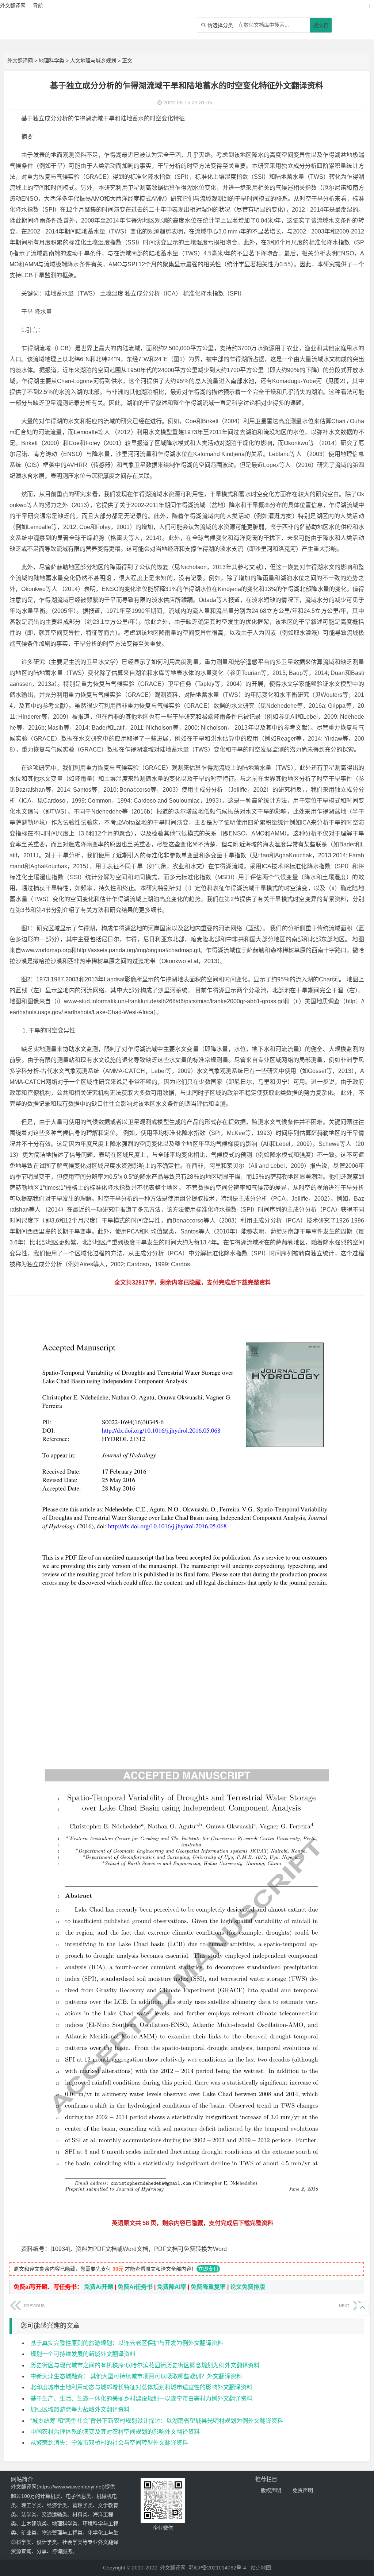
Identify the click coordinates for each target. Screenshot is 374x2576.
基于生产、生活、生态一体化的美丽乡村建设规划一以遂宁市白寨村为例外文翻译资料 (141, 2399)
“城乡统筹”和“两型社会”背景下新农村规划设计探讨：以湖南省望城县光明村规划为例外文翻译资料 (157, 2421)
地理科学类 (51, 61)
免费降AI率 (172, 2287)
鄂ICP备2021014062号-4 (217, 2568)
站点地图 (261, 2568)
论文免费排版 (248, 2287)
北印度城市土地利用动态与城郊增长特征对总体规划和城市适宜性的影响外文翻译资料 (141, 2387)
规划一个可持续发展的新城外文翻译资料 (83, 2354)
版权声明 (271, 2490)
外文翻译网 (20, 61)
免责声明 (303, 2490)
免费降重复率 (208, 2287)
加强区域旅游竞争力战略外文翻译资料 (80, 2409)
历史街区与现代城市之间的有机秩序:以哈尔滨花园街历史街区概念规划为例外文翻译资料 (145, 2365)
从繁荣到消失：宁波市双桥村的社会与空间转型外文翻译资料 (109, 2443)
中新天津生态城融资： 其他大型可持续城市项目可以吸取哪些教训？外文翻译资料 (136, 2376)
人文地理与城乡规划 (93, 61)
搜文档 (321, 25)
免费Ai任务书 (135, 2287)
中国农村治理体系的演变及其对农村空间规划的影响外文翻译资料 (115, 2432)
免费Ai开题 (99, 2287)
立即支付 (208, 2269)
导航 (38, 5)
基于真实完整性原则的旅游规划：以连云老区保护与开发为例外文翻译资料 (127, 2343)
